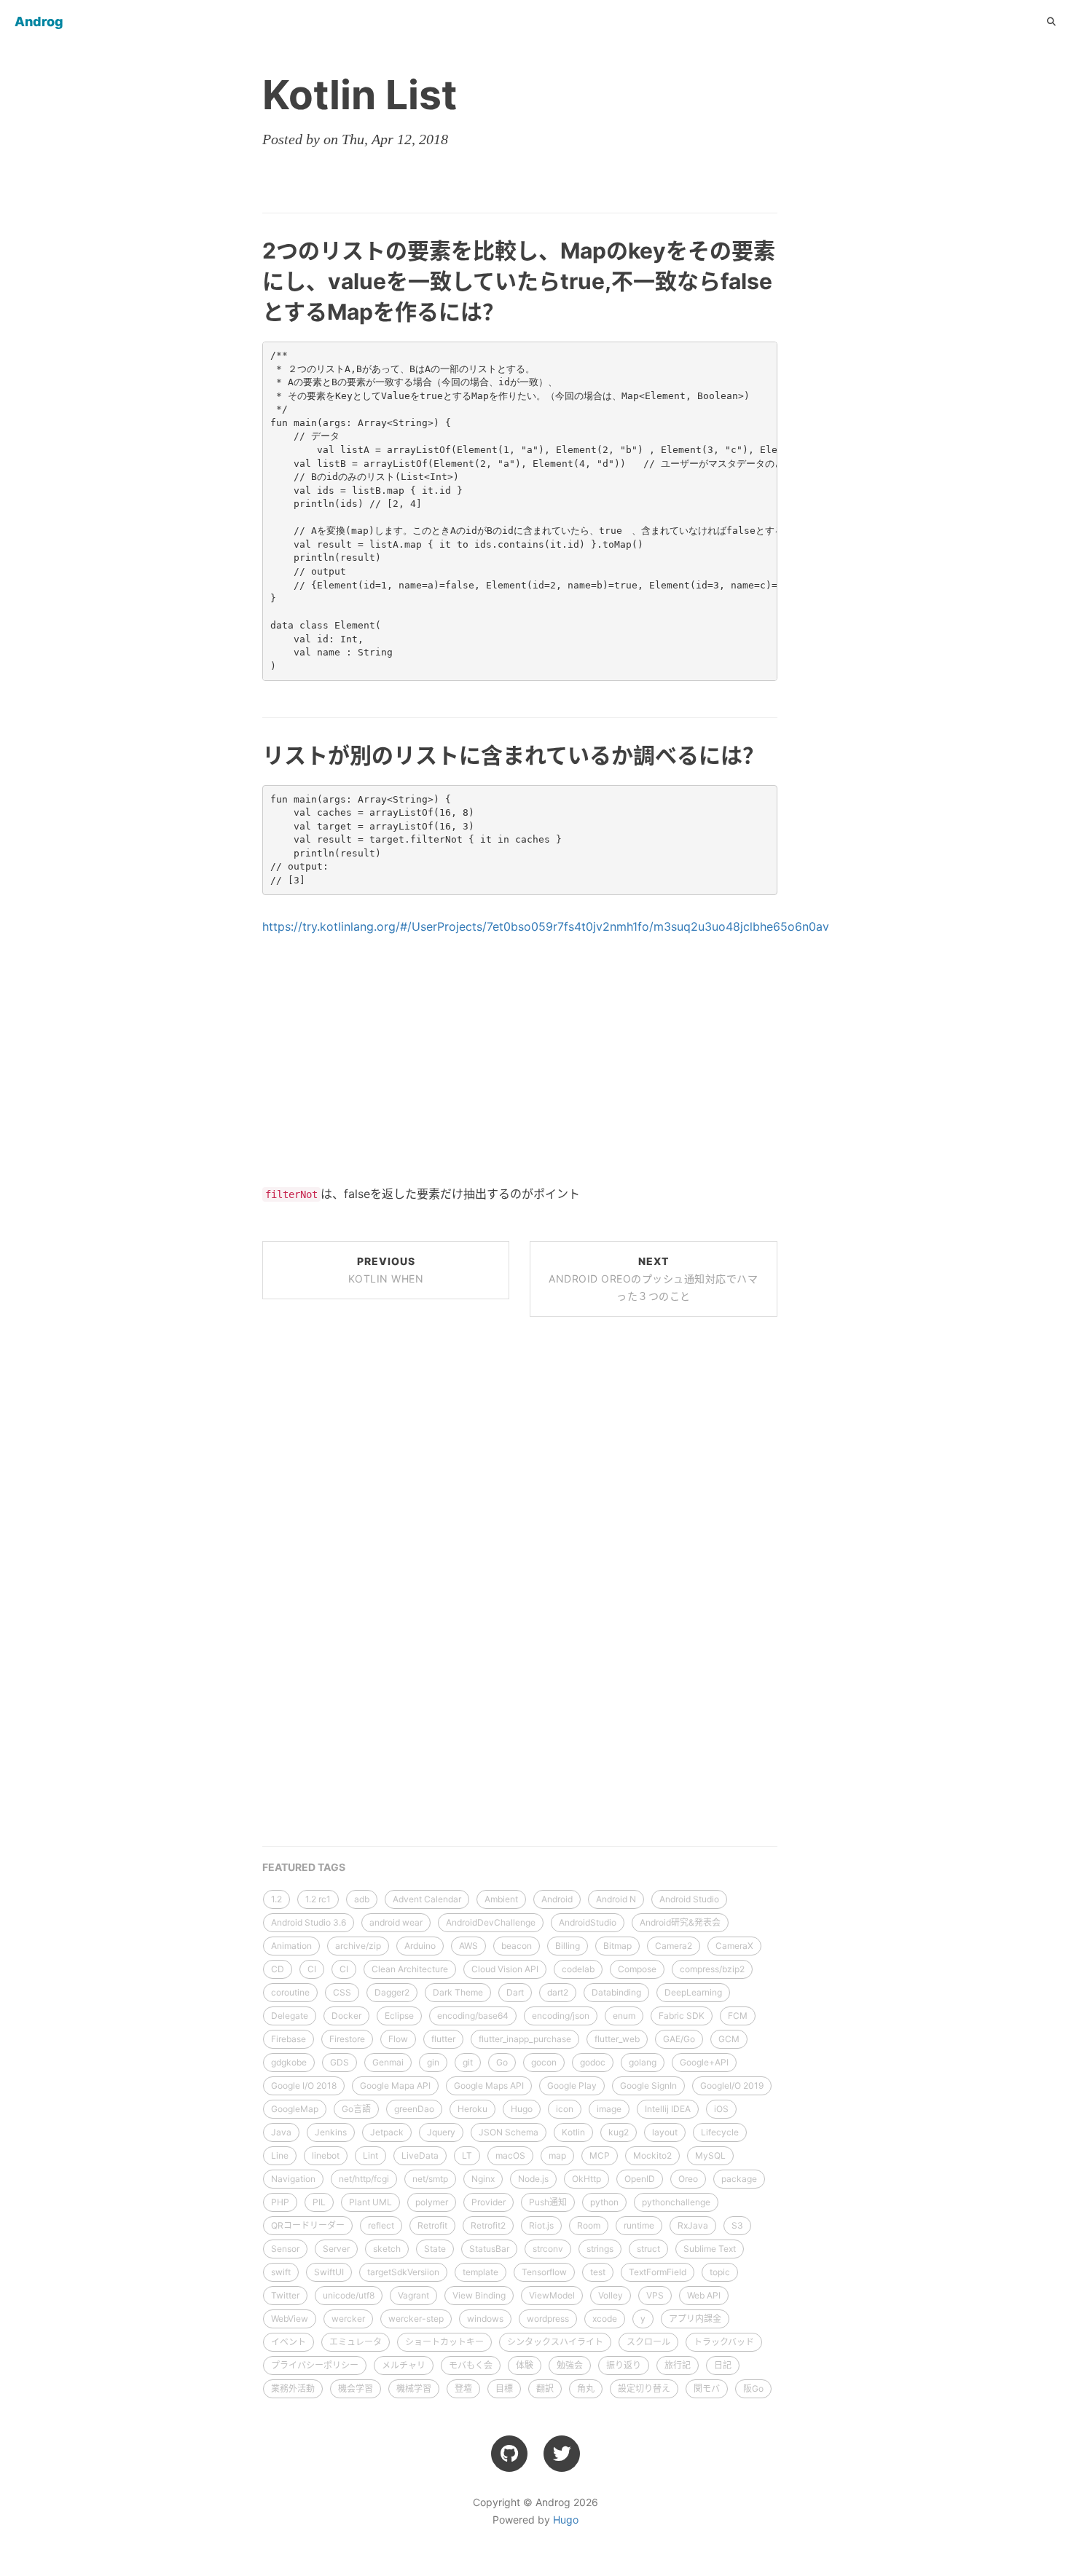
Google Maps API (489, 2085)
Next (653, 1279)
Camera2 (674, 1946)
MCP (600, 2155)
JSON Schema (509, 2132)
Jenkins (331, 2132)
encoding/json (561, 2016)
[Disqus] (520, 1529)
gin (433, 2062)
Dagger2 (392, 1992)
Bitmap (617, 1946)
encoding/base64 (473, 2016)
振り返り (624, 2365)
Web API (704, 2295)
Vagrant (413, 2295)
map (557, 2155)
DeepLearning (693, 1992)
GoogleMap (295, 2109)
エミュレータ (356, 2342)
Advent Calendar (427, 1899)
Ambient (501, 1899)
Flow (398, 2039)
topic (720, 2272)
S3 (737, 2225)
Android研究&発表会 (680, 1922)
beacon (517, 1946)
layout (665, 2132)
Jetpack (387, 2132)
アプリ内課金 (695, 2319)
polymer (432, 2202)
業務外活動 (293, 2388)
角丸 (586, 2388)
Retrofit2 (488, 2225)
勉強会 (570, 2365)
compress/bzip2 (712, 1969)
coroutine (290, 1992)
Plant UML (370, 2202)
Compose (637, 1969)
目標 (504, 2388)
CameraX (734, 1946)
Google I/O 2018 (304, 2085)
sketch (387, 2249)
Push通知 (548, 2202)
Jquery (441, 2132)
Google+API (704, 2062)
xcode (605, 2319)
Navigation (293, 2179)
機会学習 (356, 2388)
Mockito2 (652, 2155)
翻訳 (545, 2388)
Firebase (289, 2039)
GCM (729, 2039)
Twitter (285, 2295)
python (604, 2202)
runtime (639, 2225)
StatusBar (489, 2249)
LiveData (420, 2155)
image (609, 2109)
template (480, 2272)
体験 (525, 2365)
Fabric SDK (682, 2016)
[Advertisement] (520, 1060)
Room (589, 2225)
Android (557, 1899)
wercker (348, 2319)
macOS (510, 2155)
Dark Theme (458, 1992)
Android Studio (689, 1899)
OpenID (640, 2179)
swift (281, 2272)
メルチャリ (404, 2365)
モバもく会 (471, 2365)
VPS (655, 2295)
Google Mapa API (395, 2085)
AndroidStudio (588, 1922)
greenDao (414, 2109)
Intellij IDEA (668, 2109)
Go (502, 2062)
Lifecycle (720, 2132)
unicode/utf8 (349, 2295)
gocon (544, 2062)
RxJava (693, 2225)
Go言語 (356, 2109)
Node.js (533, 2179)
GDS (340, 2062)
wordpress (548, 2319)
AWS (468, 1946)
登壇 (463, 2388)
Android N (616, 1899)
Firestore (347, 2039)
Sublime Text (710, 2249)
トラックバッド (724, 2342)
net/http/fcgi (364, 2179)
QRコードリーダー (308, 2225)
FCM (738, 2016)
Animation (291, 1946)
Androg (39, 21)
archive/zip (358, 1946)
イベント (289, 2342)
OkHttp (586, 2179)
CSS (342, 1992)
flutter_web (617, 2039)
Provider (489, 2202)
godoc (593, 2062)
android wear (396, 1922)
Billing (568, 1946)
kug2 (619, 2132)
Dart (515, 1992)
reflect (381, 2225)
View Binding (479, 2295)
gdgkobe (289, 2062)
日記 (723, 2365)
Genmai (388, 2062)
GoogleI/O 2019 (732, 2085)
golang (643, 2062)
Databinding (616, 1992)
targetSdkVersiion (403, 2272)
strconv (548, 2249)
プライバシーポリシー (315, 2365)
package (739, 2179)
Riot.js (541, 2225)
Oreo (688, 2179)
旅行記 (678, 2365)
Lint (370, 2155)
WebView (290, 2319)
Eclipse (399, 2016)
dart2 (558, 1992)
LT (467, 2155)
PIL (319, 2202)
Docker (346, 2016)
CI (312, 1969)
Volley (611, 2295)
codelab (578, 1969)
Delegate (290, 2016)
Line (280, 2155)
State (435, 2249)
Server (336, 2249)
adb (362, 1899)
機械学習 (414, 2388)
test (598, 2272)
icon (565, 2109)
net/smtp (430, 2179)
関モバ (707, 2388)
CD (278, 1969)
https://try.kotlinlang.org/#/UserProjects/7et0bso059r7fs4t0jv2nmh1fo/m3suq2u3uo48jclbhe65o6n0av (546, 926)
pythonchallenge (676, 2202)
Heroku (472, 2109)
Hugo (522, 2109)
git (468, 2062)
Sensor (285, 2249)
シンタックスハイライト (555, 2342)
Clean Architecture (410, 1969)
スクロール (648, 2342)
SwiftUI (329, 2272)
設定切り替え (644, 2388)
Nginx (483, 2179)
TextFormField (658, 2272)
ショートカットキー (444, 2342)
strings (600, 2249)
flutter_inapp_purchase (525, 2039)
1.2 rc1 (318, 1899)
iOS (721, 2109)
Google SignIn (648, 2085)
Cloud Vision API (505, 1969)
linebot (326, 2155)
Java (281, 2132)
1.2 (276, 1899)
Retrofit (432, 2225)
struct (648, 2249)
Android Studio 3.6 (309, 1922)
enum (624, 2016)
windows (485, 2319)
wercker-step (416, 2319)
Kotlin (573, 2132)
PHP (280, 2202)
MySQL (710, 2155)
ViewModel (552, 2295)
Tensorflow (544, 2272)
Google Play (572, 2085)
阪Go (753, 2388)
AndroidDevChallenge (491, 1922)
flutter (443, 2039)
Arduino (420, 1946)
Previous (386, 1270)
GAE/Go (679, 2039)
